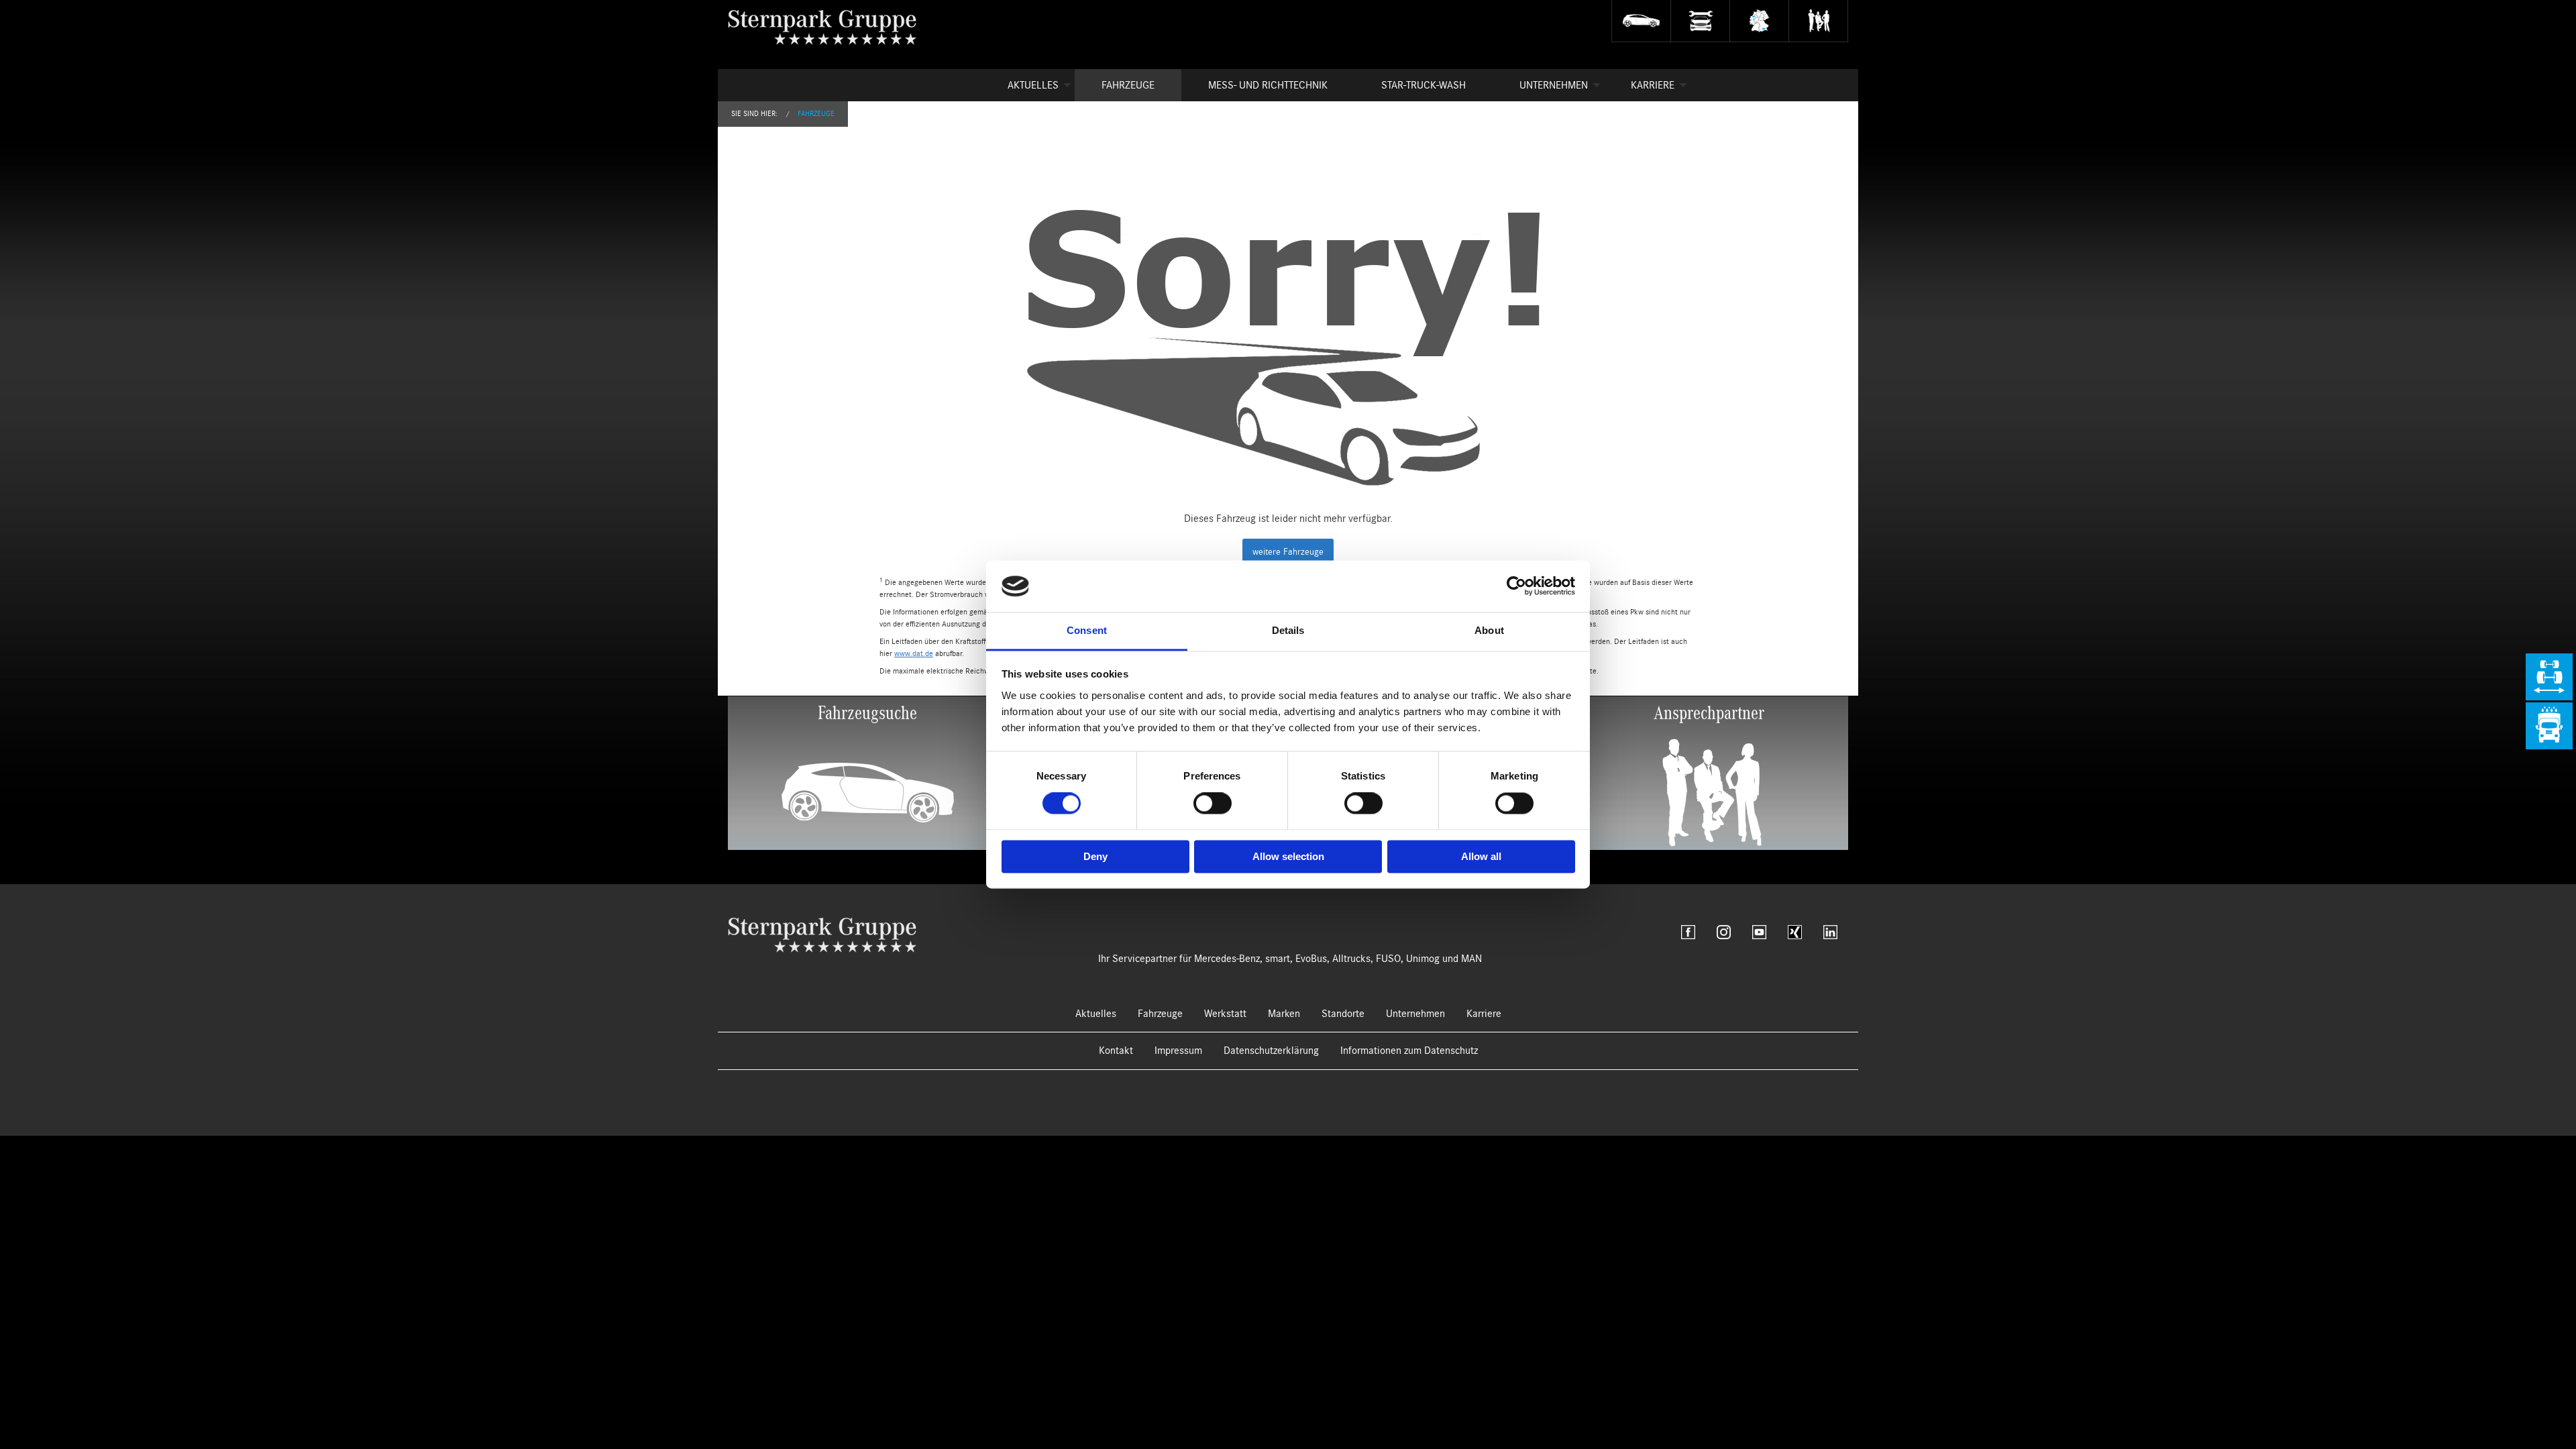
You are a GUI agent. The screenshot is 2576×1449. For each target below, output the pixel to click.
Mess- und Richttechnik (1268, 85)
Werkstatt (1225, 1014)
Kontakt (1116, 1051)
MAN (1471, 959)
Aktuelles (1033, 85)
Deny (1095, 856)
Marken (1284, 1014)
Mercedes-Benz (1227, 959)
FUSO (1388, 959)
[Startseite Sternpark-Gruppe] (833, 27)
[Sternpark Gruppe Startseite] (822, 934)
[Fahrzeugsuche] (1641, 21)
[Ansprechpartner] (1818, 21)
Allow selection (1288, 856)
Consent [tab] (1087, 630)
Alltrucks (1351, 959)
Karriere (1653, 85)
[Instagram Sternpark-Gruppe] (1724, 932)
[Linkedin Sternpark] (1830, 932)
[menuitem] (1028, 85)
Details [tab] (1288, 630)
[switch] (1213, 804)
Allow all (1481, 856)
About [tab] (1489, 630)
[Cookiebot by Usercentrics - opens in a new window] (1516, 586)
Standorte (1343, 1014)
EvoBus (1311, 959)
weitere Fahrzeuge (1288, 552)
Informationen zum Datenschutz (1409, 1051)
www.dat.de (914, 653)
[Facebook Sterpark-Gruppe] (1688, 932)
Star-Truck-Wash (1424, 85)
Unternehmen (1554, 85)
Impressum (1178, 1051)
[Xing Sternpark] (1795, 932)
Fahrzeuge (1128, 85)
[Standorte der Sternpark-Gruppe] (1759, 21)
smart (1278, 959)
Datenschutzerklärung (1271, 1051)
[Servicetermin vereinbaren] (1700, 21)
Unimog (1423, 959)
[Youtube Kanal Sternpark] (1759, 932)
